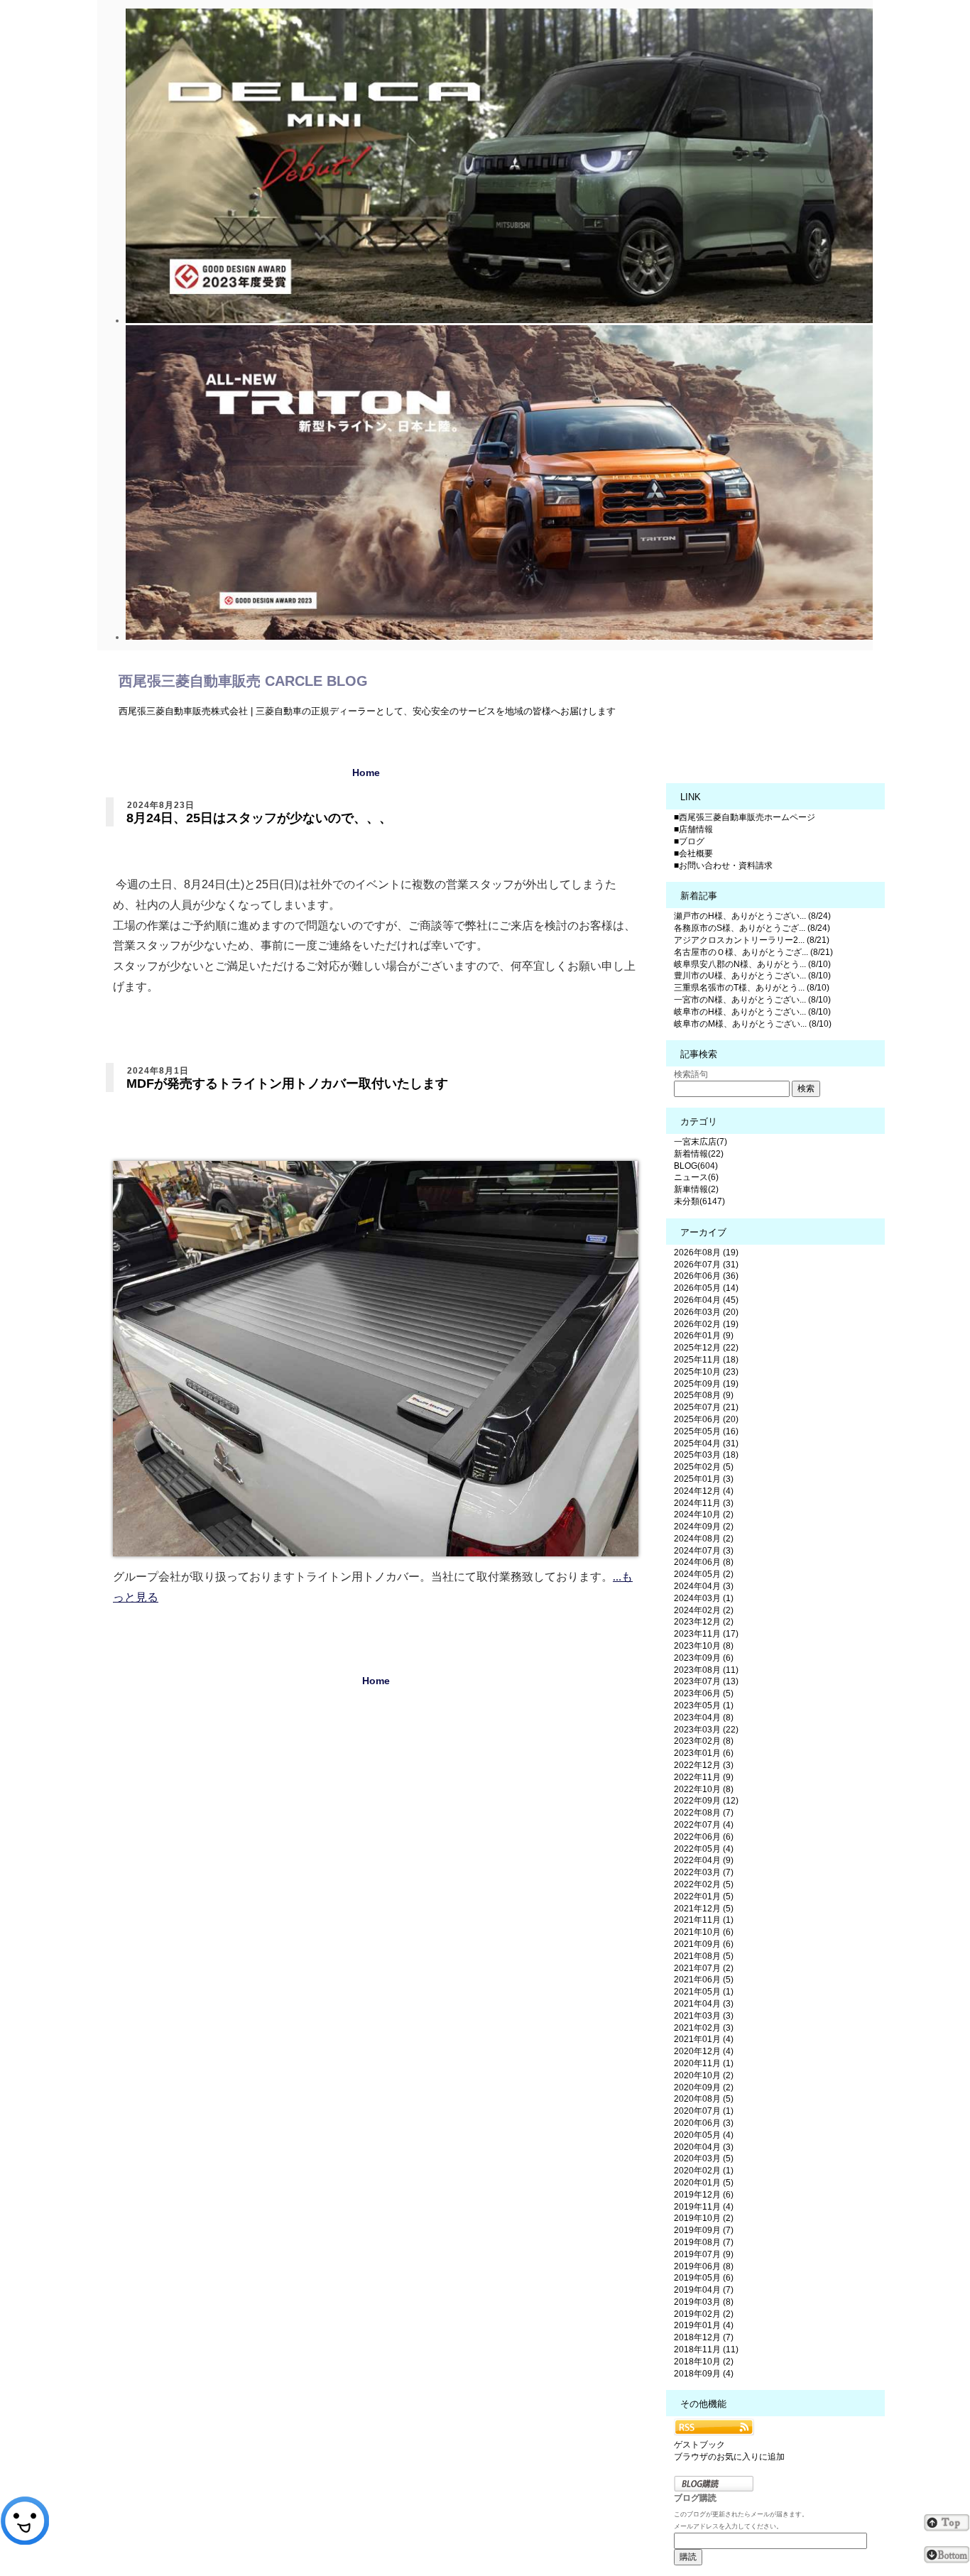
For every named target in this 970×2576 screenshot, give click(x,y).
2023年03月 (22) (706, 1730)
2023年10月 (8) (704, 1646)
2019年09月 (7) (704, 2230)
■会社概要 (693, 853)
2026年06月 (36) (706, 1276)
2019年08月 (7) (704, 2242)
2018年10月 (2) (704, 2362)
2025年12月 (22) (706, 1348)
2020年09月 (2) (704, 2087)
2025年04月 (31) (706, 1443)
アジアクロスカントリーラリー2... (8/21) (752, 940)
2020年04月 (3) (704, 2147)
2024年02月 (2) (704, 1610)
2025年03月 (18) (706, 1455)
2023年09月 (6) (704, 1658)
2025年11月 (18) (706, 1360)
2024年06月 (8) (704, 1562)
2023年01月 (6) (704, 1753)
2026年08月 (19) (706, 1252)
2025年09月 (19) (706, 1384)
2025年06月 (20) (706, 1419)
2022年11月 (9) (704, 1777)
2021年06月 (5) (704, 1980)
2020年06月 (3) (704, 2123)
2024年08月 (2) (704, 1539)
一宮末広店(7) (701, 1142)
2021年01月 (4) (704, 2039)
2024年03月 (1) (704, 1598)
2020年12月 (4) (704, 2051)
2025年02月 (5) (704, 1467)
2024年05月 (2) (704, 1574)
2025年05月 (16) (706, 1431)
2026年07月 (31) (706, 1265)
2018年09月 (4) (704, 2374)
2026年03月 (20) (706, 1312)
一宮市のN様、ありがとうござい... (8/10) (752, 1000)
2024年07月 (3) (704, 1551)
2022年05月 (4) (704, 1849)
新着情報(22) (699, 1154)
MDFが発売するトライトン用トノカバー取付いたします (287, 1084)
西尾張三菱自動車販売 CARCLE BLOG (243, 681)
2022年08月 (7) (704, 1813)
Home (366, 773)
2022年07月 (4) (704, 1825)
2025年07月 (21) (706, 1407)
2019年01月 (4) (704, 2325)
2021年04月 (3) (704, 2004)
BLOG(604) (696, 1166)
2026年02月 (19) (706, 1324)
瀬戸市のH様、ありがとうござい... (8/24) (752, 916)
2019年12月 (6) (704, 2195)
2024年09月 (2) (704, 1527)
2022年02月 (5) (704, 1884)
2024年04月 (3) (704, 1586)
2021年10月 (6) (704, 1932)
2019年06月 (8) (704, 2266)
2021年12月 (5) (704, 1909)
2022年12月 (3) (704, 1765)
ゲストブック (699, 2445)
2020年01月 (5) (704, 2183)
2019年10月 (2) (704, 2218)
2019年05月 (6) (704, 2278)
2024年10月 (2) (704, 1515)
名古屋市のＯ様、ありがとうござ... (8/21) (753, 952)
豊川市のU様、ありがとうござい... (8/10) (752, 976)
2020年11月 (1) (704, 2063)
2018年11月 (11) (706, 2349)
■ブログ (689, 841)
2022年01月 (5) (704, 1896)
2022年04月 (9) (704, 1860)
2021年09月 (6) (704, 1944)
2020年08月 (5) (704, 2099)
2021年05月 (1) (704, 1992)
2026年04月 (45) (706, 1300)
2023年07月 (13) (706, 1681)
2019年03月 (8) (704, 2302)
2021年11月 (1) (704, 1920)
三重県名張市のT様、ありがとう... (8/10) (752, 988)
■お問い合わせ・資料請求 (723, 866)
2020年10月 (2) (704, 2075)
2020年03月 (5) (704, 2159)
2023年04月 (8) (704, 1718)
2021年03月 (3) (704, 2016)
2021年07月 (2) (704, 1968)
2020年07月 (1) (704, 2111)
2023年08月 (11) (706, 1670)
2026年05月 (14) (706, 1288)
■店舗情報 (693, 829)
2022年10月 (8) (704, 1789)
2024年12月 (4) (704, 1491)
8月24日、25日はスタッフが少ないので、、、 (259, 818)
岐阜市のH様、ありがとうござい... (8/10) (752, 1012)
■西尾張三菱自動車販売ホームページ (745, 817)
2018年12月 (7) (704, 2337)
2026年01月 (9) (704, 1336)
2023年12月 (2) (704, 1622)
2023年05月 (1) (704, 1705)
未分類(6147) (699, 1201)
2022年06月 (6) (704, 1837)
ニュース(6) (696, 1177)
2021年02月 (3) (704, 2028)
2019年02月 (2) (704, 2314)
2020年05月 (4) (704, 2135)
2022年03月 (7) (704, 1872)
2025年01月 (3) (704, 1479)
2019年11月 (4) (704, 2207)
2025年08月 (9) (704, 1395)
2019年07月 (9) (704, 2254)
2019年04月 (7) (704, 2290)
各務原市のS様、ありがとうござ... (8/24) (752, 928)
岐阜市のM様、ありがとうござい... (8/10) (753, 1024)
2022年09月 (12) (706, 1801)
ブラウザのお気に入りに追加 (729, 2457)
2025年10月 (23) (706, 1372)
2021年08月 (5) (704, 1956)
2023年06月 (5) (704, 1693)
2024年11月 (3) (704, 1503)
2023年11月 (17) (706, 1634)
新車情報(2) (696, 1189)
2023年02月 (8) (704, 1741)
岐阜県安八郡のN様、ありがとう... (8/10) (752, 964)
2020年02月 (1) (704, 2171)
